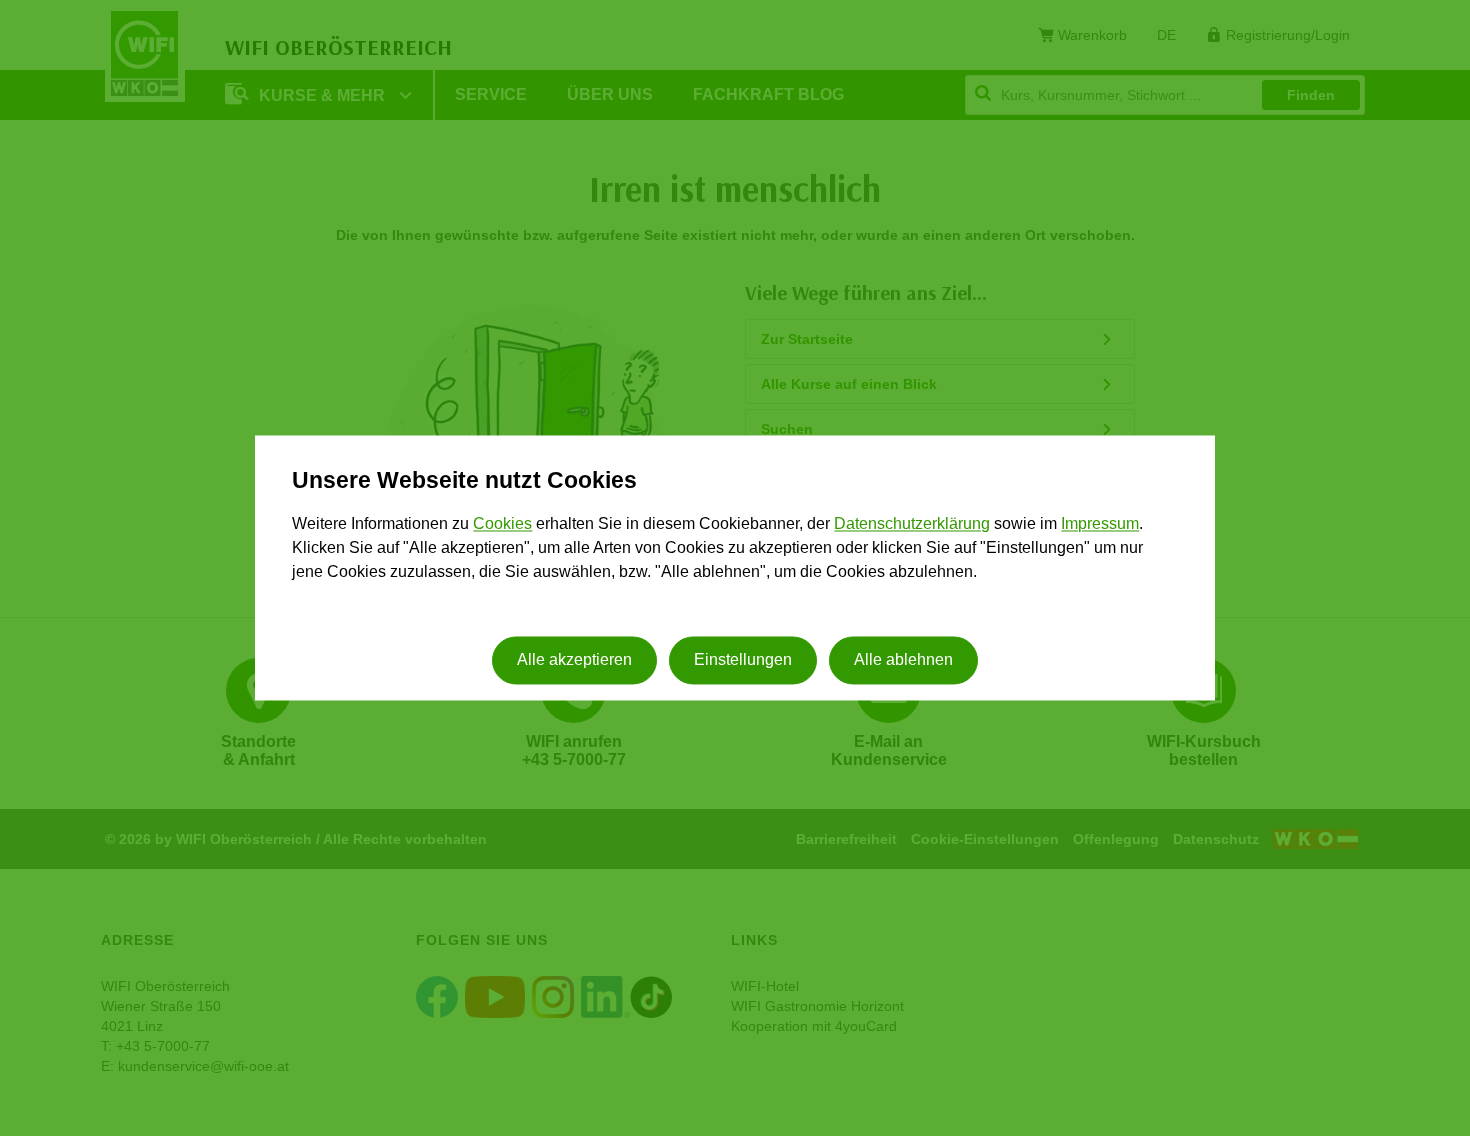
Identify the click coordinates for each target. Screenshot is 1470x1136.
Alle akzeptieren (574, 660)
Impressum (1100, 523)
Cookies (502, 523)
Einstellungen (743, 660)
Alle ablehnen (903, 660)
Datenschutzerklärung (912, 523)
